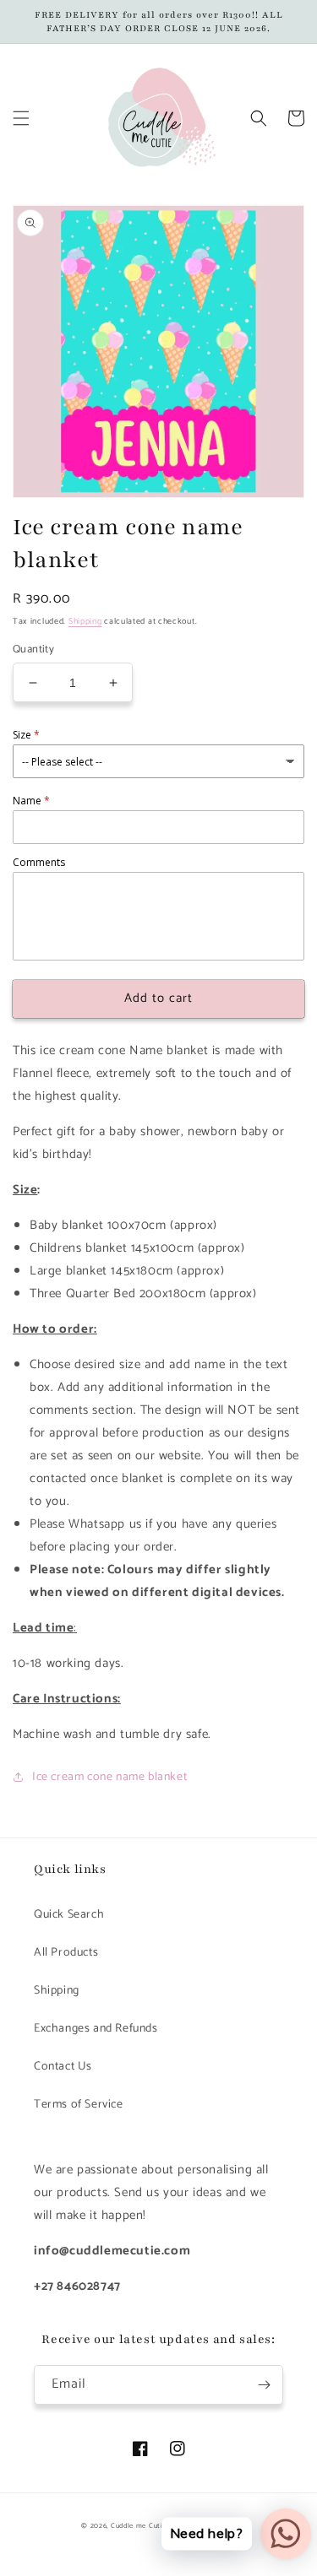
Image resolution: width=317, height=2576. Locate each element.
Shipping (85, 621)
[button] (21, 118)
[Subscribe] (264, 2385)
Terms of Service (79, 2105)
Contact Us (63, 2067)
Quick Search (69, 1915)
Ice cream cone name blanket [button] (109, 1777)
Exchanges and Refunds (96, 2029)
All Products (66, 1953)
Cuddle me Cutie (139, 2526)
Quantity (33, 650)
